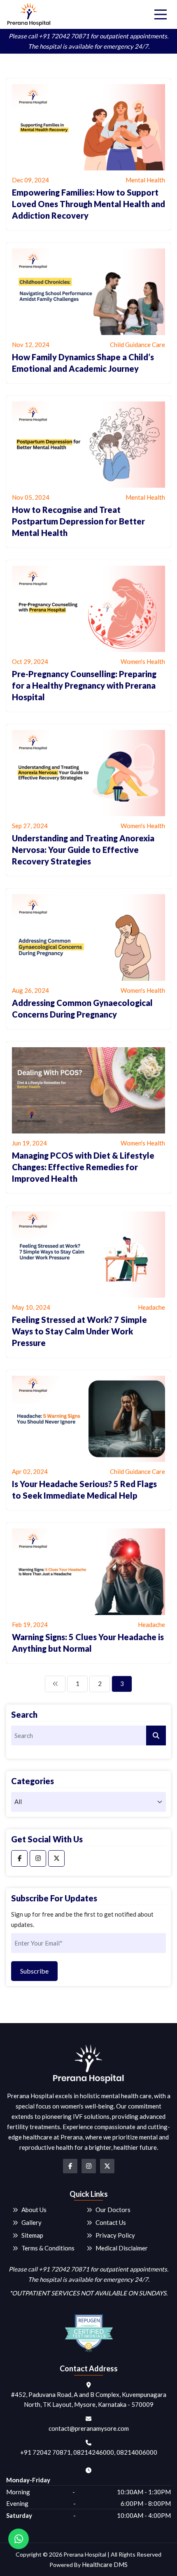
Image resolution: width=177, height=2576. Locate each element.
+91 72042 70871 (64, 36)
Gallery (31, 2222)
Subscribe (34, 1971)
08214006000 (137, 2452)
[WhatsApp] (19, 2539)
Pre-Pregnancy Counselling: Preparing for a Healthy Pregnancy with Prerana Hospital (84, 685)
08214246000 (94, 2452)
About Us (34, 2210)
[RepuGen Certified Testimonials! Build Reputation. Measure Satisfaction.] (88, 2330)
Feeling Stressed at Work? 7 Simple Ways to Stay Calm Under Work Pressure (79, 1331)
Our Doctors (113, 2210)
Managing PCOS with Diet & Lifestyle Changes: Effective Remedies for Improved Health (83, 1167)
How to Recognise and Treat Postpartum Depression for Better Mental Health (78, 521)
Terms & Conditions (48, 2248)
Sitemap (32, 2235)
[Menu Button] (161, 14)
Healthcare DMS (105, 2564)
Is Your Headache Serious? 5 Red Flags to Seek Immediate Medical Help (84, 1490)
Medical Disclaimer (122, 2248)
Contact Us (111, 2222)
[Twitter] (56, 1858)
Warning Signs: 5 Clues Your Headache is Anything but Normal (88, 1643)
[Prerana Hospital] (29, 14)
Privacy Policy (115, 2235)
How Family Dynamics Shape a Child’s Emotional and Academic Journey (83, 363)
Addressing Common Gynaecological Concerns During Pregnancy (82, 1008)
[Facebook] (19, 1858)
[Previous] (55, 1684)
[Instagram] (38, 1858)
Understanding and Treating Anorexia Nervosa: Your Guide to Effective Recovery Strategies (83, 850)
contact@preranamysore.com (89, 2428)
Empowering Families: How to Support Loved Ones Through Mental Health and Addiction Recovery (88, 204)
